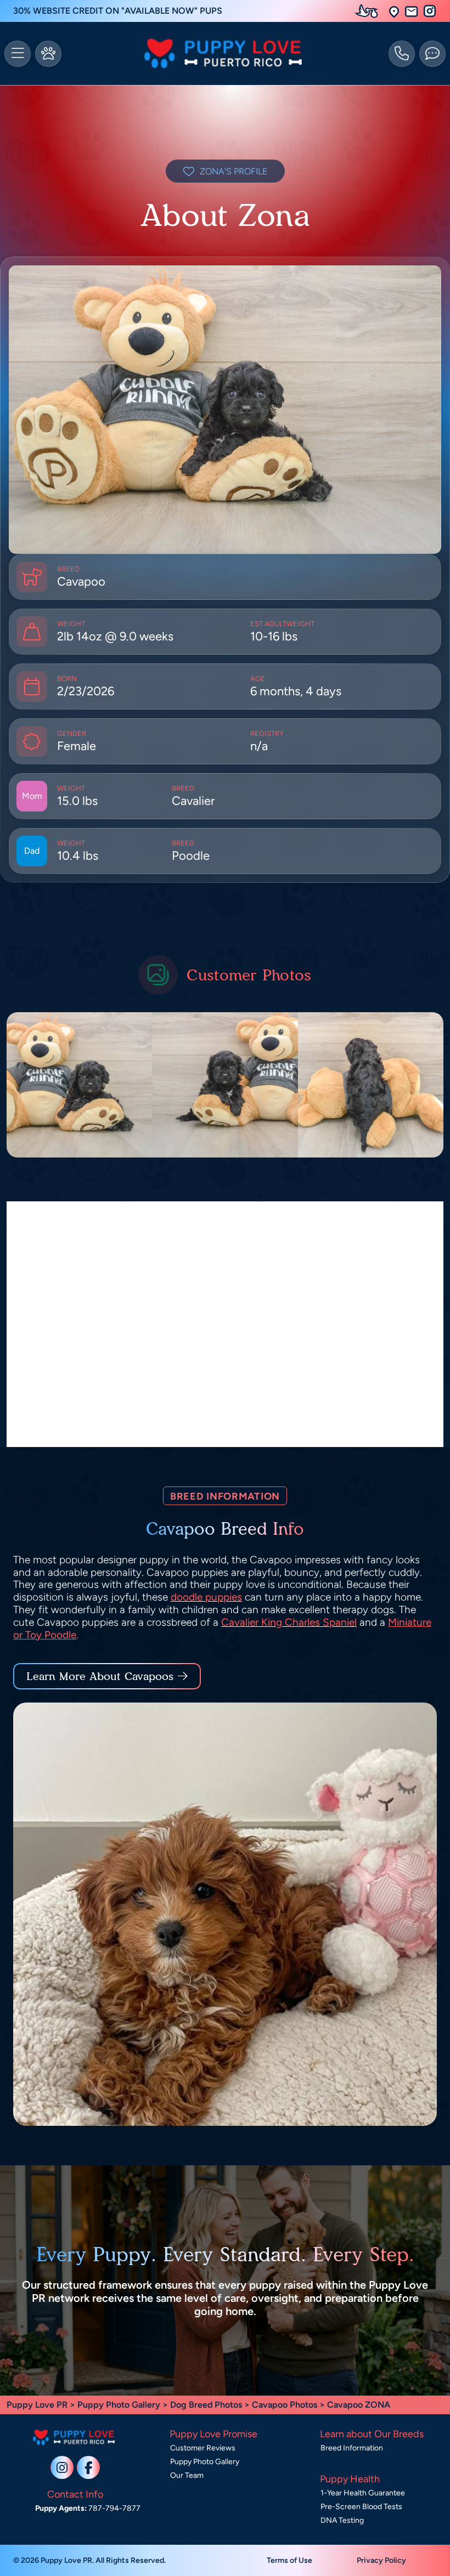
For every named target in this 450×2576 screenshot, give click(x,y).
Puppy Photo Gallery (119, 2405)
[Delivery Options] (369, 11)
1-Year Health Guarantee (363, 2493)
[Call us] (402, 54)
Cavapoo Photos (285, 2405)
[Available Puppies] (48, 54)
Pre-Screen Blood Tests (361, 2507)
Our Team (187, 2475)
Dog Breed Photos (206, 2405)
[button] (394, 11)
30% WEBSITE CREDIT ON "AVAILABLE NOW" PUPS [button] (118, 11)
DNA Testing (342, 2520)
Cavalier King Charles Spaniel (289, 1622)
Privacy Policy (381, 2560)
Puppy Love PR (37, 2405)
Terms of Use (289, 2560)
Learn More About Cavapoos (100, 1676)
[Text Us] (432, 54)
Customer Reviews (203, 2448)
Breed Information (352, 2448)
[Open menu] (18, 54)
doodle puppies (206, 1597)
